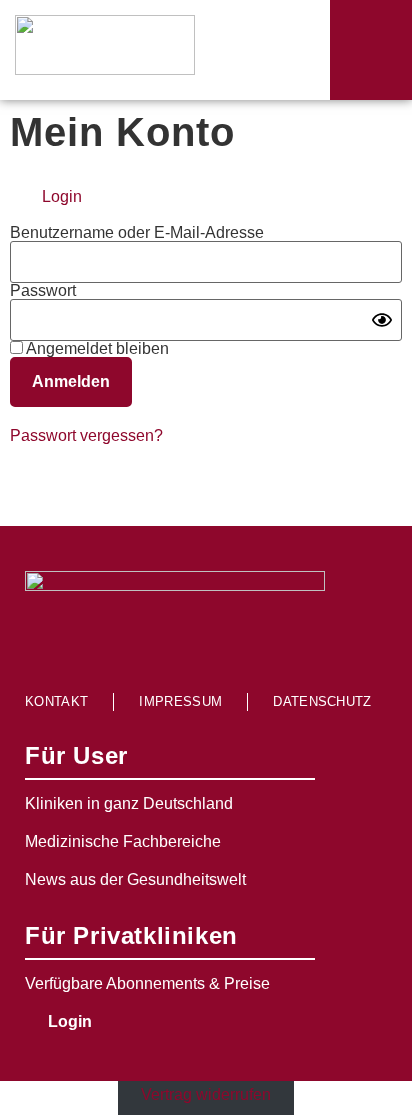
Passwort (43, 291)
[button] (371, 50)
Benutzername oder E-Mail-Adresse (137, 233)
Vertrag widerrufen (206, 1094)
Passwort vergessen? (86, 435)
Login (62, 196)
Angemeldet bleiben (96, 349)
